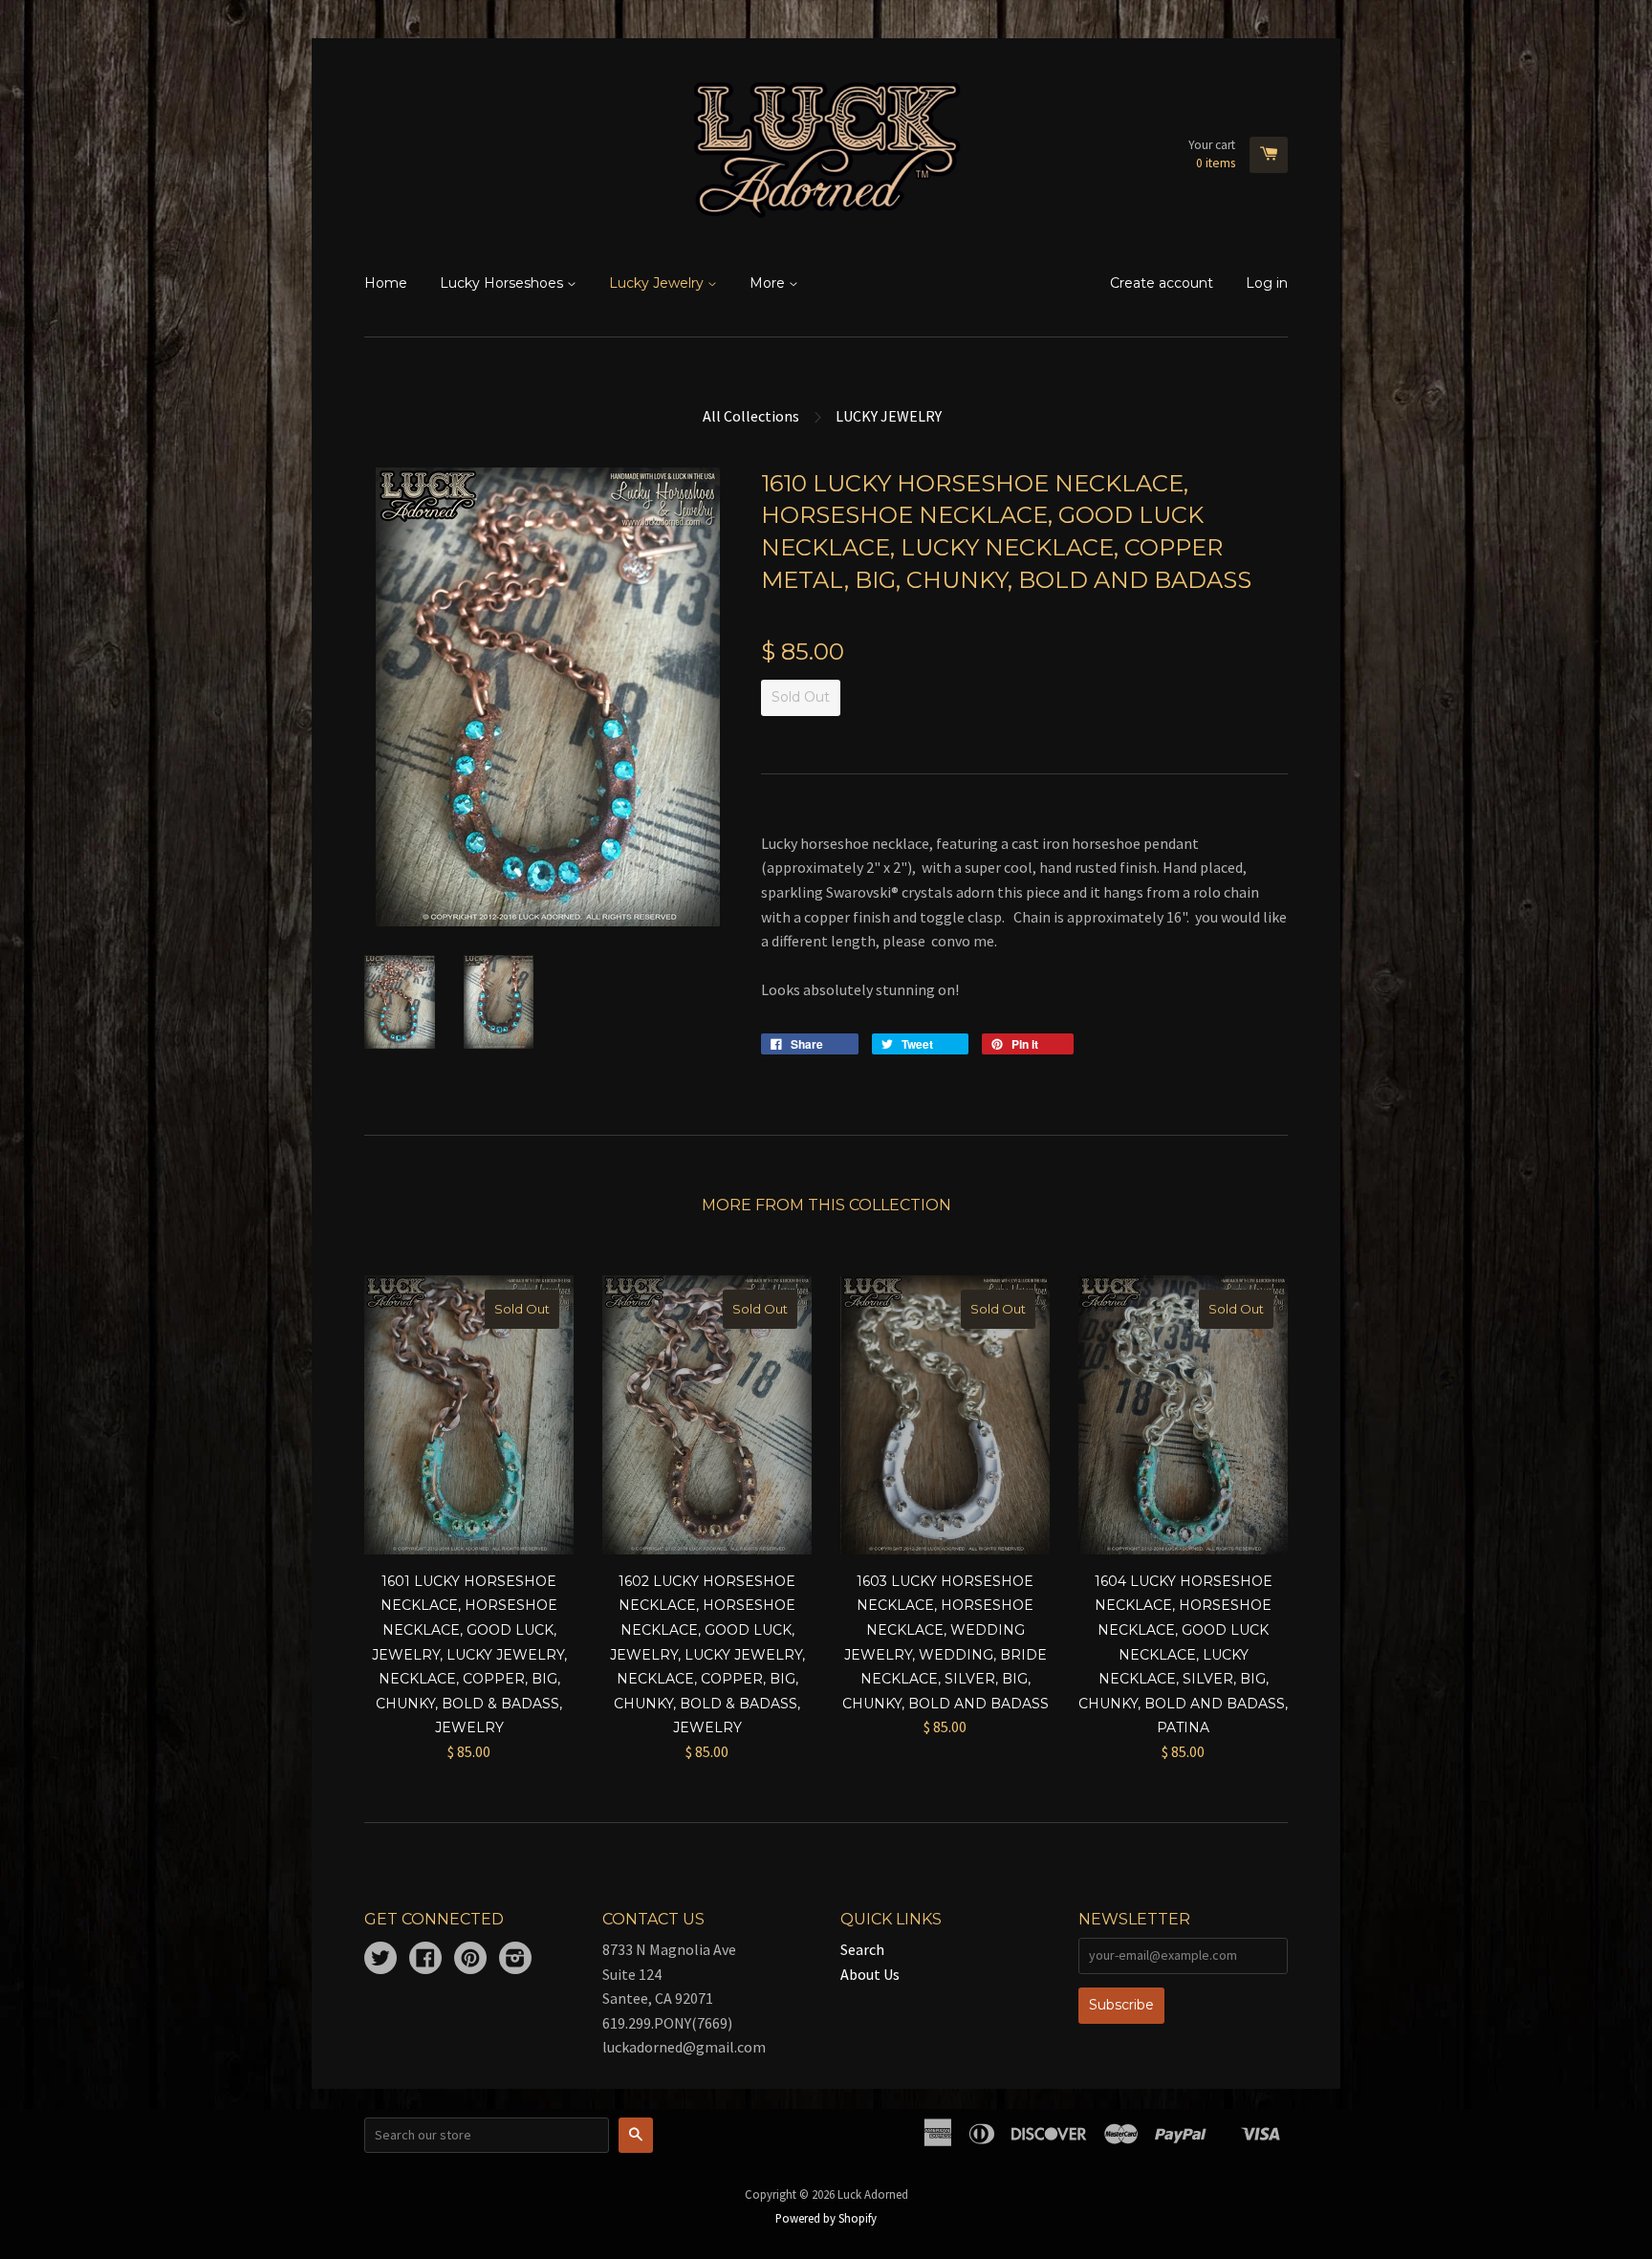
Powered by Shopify (826, 2218)
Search (862, 1949)
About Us (870, 1974)
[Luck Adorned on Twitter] (380, 1960)
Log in (1267, 283)
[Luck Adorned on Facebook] (425, 1960)
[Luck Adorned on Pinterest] (470, 1960)
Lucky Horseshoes (503, 283)
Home (386, 283)
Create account (1162, 283)
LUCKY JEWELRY (889, 416)
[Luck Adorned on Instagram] (515, 1960)
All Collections (751, 416)
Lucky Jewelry (658, 283)
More (769, 283)
